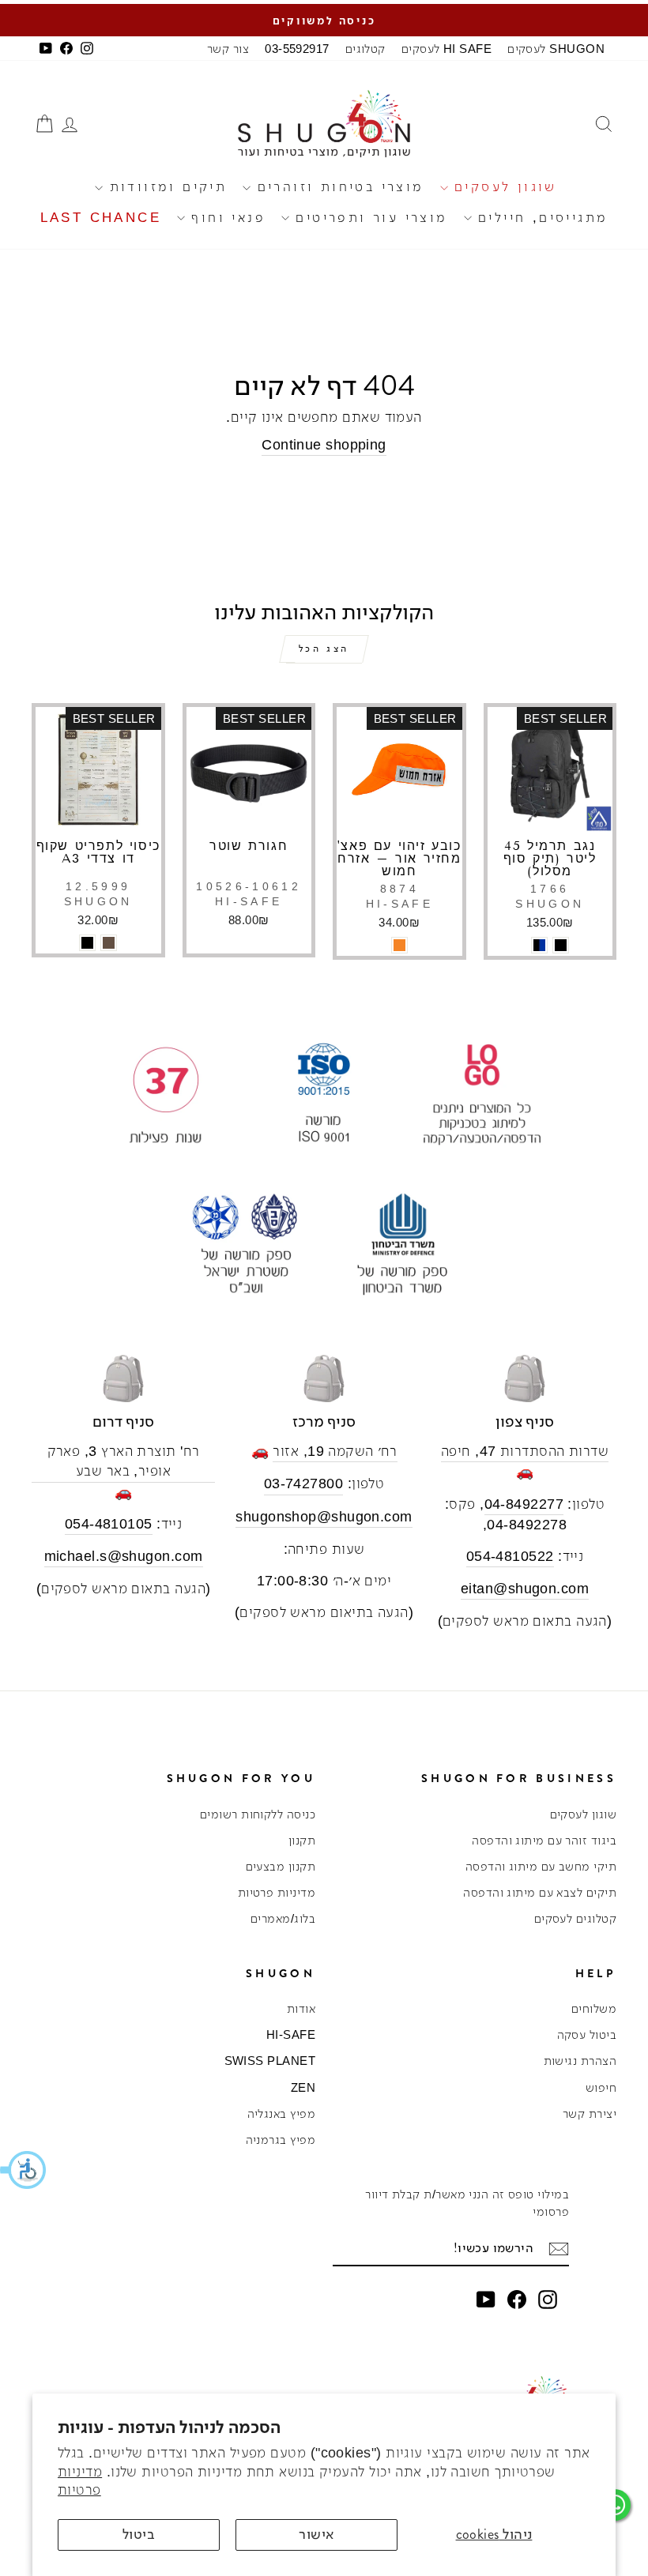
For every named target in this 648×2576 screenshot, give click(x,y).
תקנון (302, 1840)
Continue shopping (324, 445)
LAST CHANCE (101, 218)
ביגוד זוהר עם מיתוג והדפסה (544, 1840)
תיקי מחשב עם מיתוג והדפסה (541, 1866)
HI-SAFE (291, 2034)
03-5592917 (297, 49)
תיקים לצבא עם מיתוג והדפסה (540, 1892)
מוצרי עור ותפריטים (369, 218)
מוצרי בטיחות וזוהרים (337, 187)
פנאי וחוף (225, 218)
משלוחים (594, 2008)
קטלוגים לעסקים (575, 1918)
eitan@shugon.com (525, 1589)
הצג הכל (324, 649)
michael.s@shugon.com (124, 1556)
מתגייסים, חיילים (540, 218)
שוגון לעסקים (503, 187)
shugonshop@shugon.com (324, 1517)
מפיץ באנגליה (281, 2113)
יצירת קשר (590, 2113)
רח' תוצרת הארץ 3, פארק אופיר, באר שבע (124, 1461)
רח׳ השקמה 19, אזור (335, 1451)
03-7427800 (304, 1484)
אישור (316, 2534)
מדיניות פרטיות (277, 1892)
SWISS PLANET (270, 2061)
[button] (24, 2170)
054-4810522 (510, 1556)
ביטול (139, 2534)
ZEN (303, 2087)
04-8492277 (524, 1504)
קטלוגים (365, 49)
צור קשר (228, 49)
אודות (301, 2008)
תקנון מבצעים (281, 1866)
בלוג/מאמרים (283, 1918)
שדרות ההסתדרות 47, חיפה (525, 1451)
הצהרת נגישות (580, 2061)
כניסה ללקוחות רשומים (258, 1814)
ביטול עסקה (587, 2034)
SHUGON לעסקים (556, 49)
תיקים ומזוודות (165, 187)
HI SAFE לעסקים (446, 49)
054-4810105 (109, 1524)
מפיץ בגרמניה (281, 2140)
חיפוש (601, 2087)
